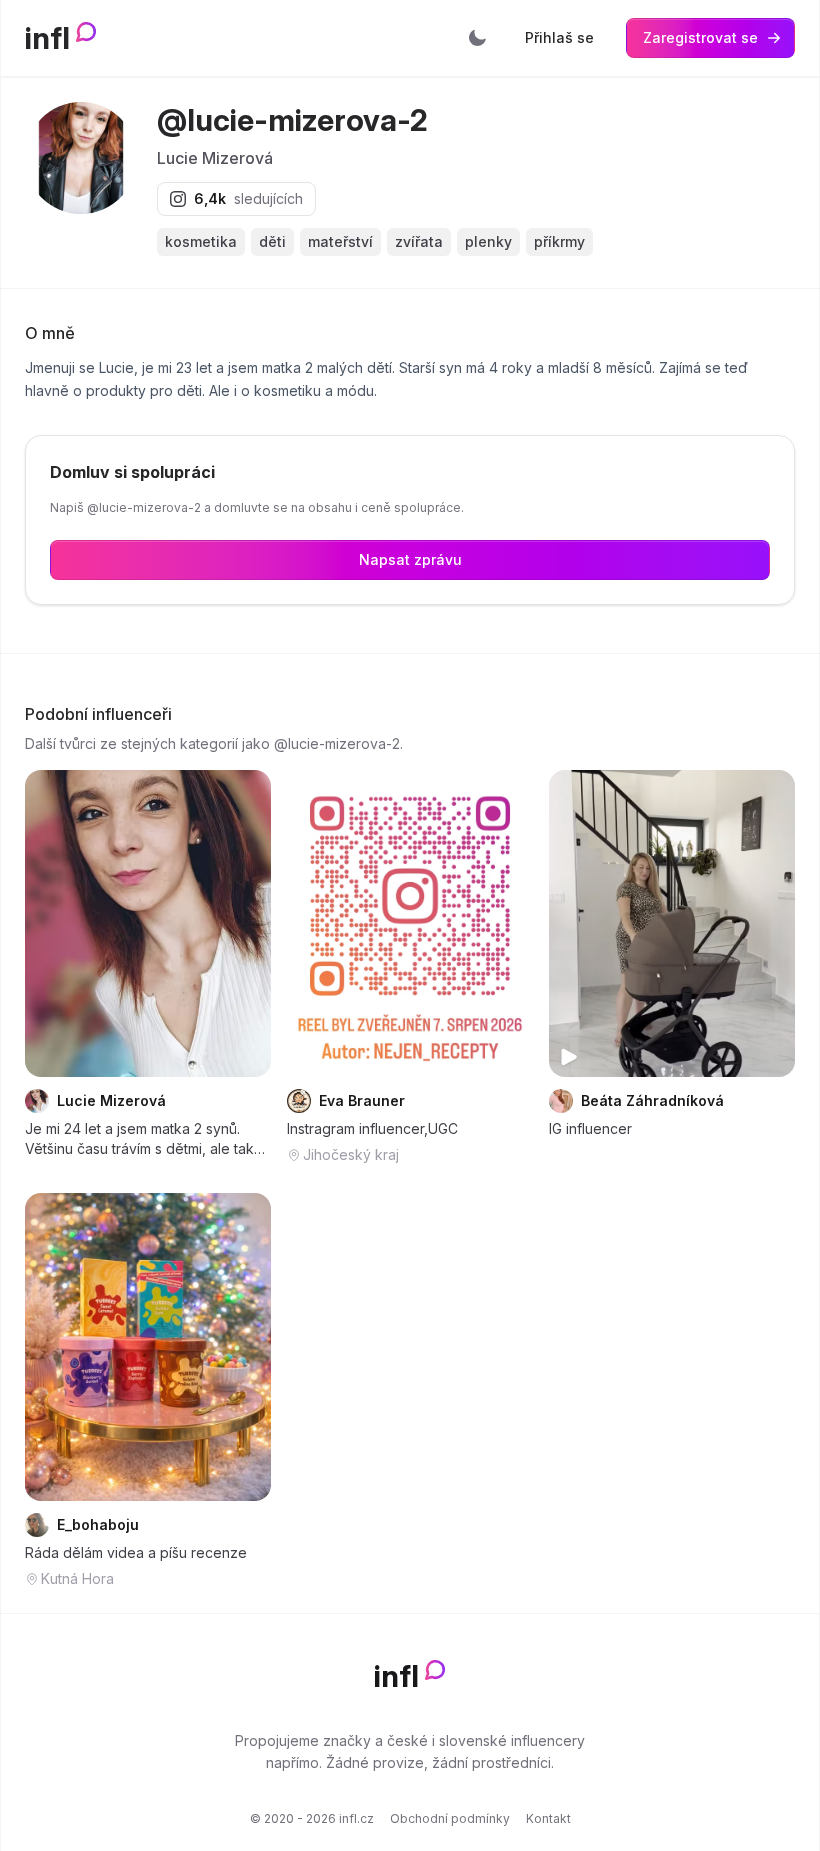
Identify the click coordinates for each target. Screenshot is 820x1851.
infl (47, 38)
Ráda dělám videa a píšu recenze (136, 1552)
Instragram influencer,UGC (372, 1128)
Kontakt (548, 1818)
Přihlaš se (559, 37)
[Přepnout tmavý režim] (477, 38)
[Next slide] (505, 923)
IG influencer (590, 1128)
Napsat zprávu (410, 559)
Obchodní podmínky (450, 1818)
